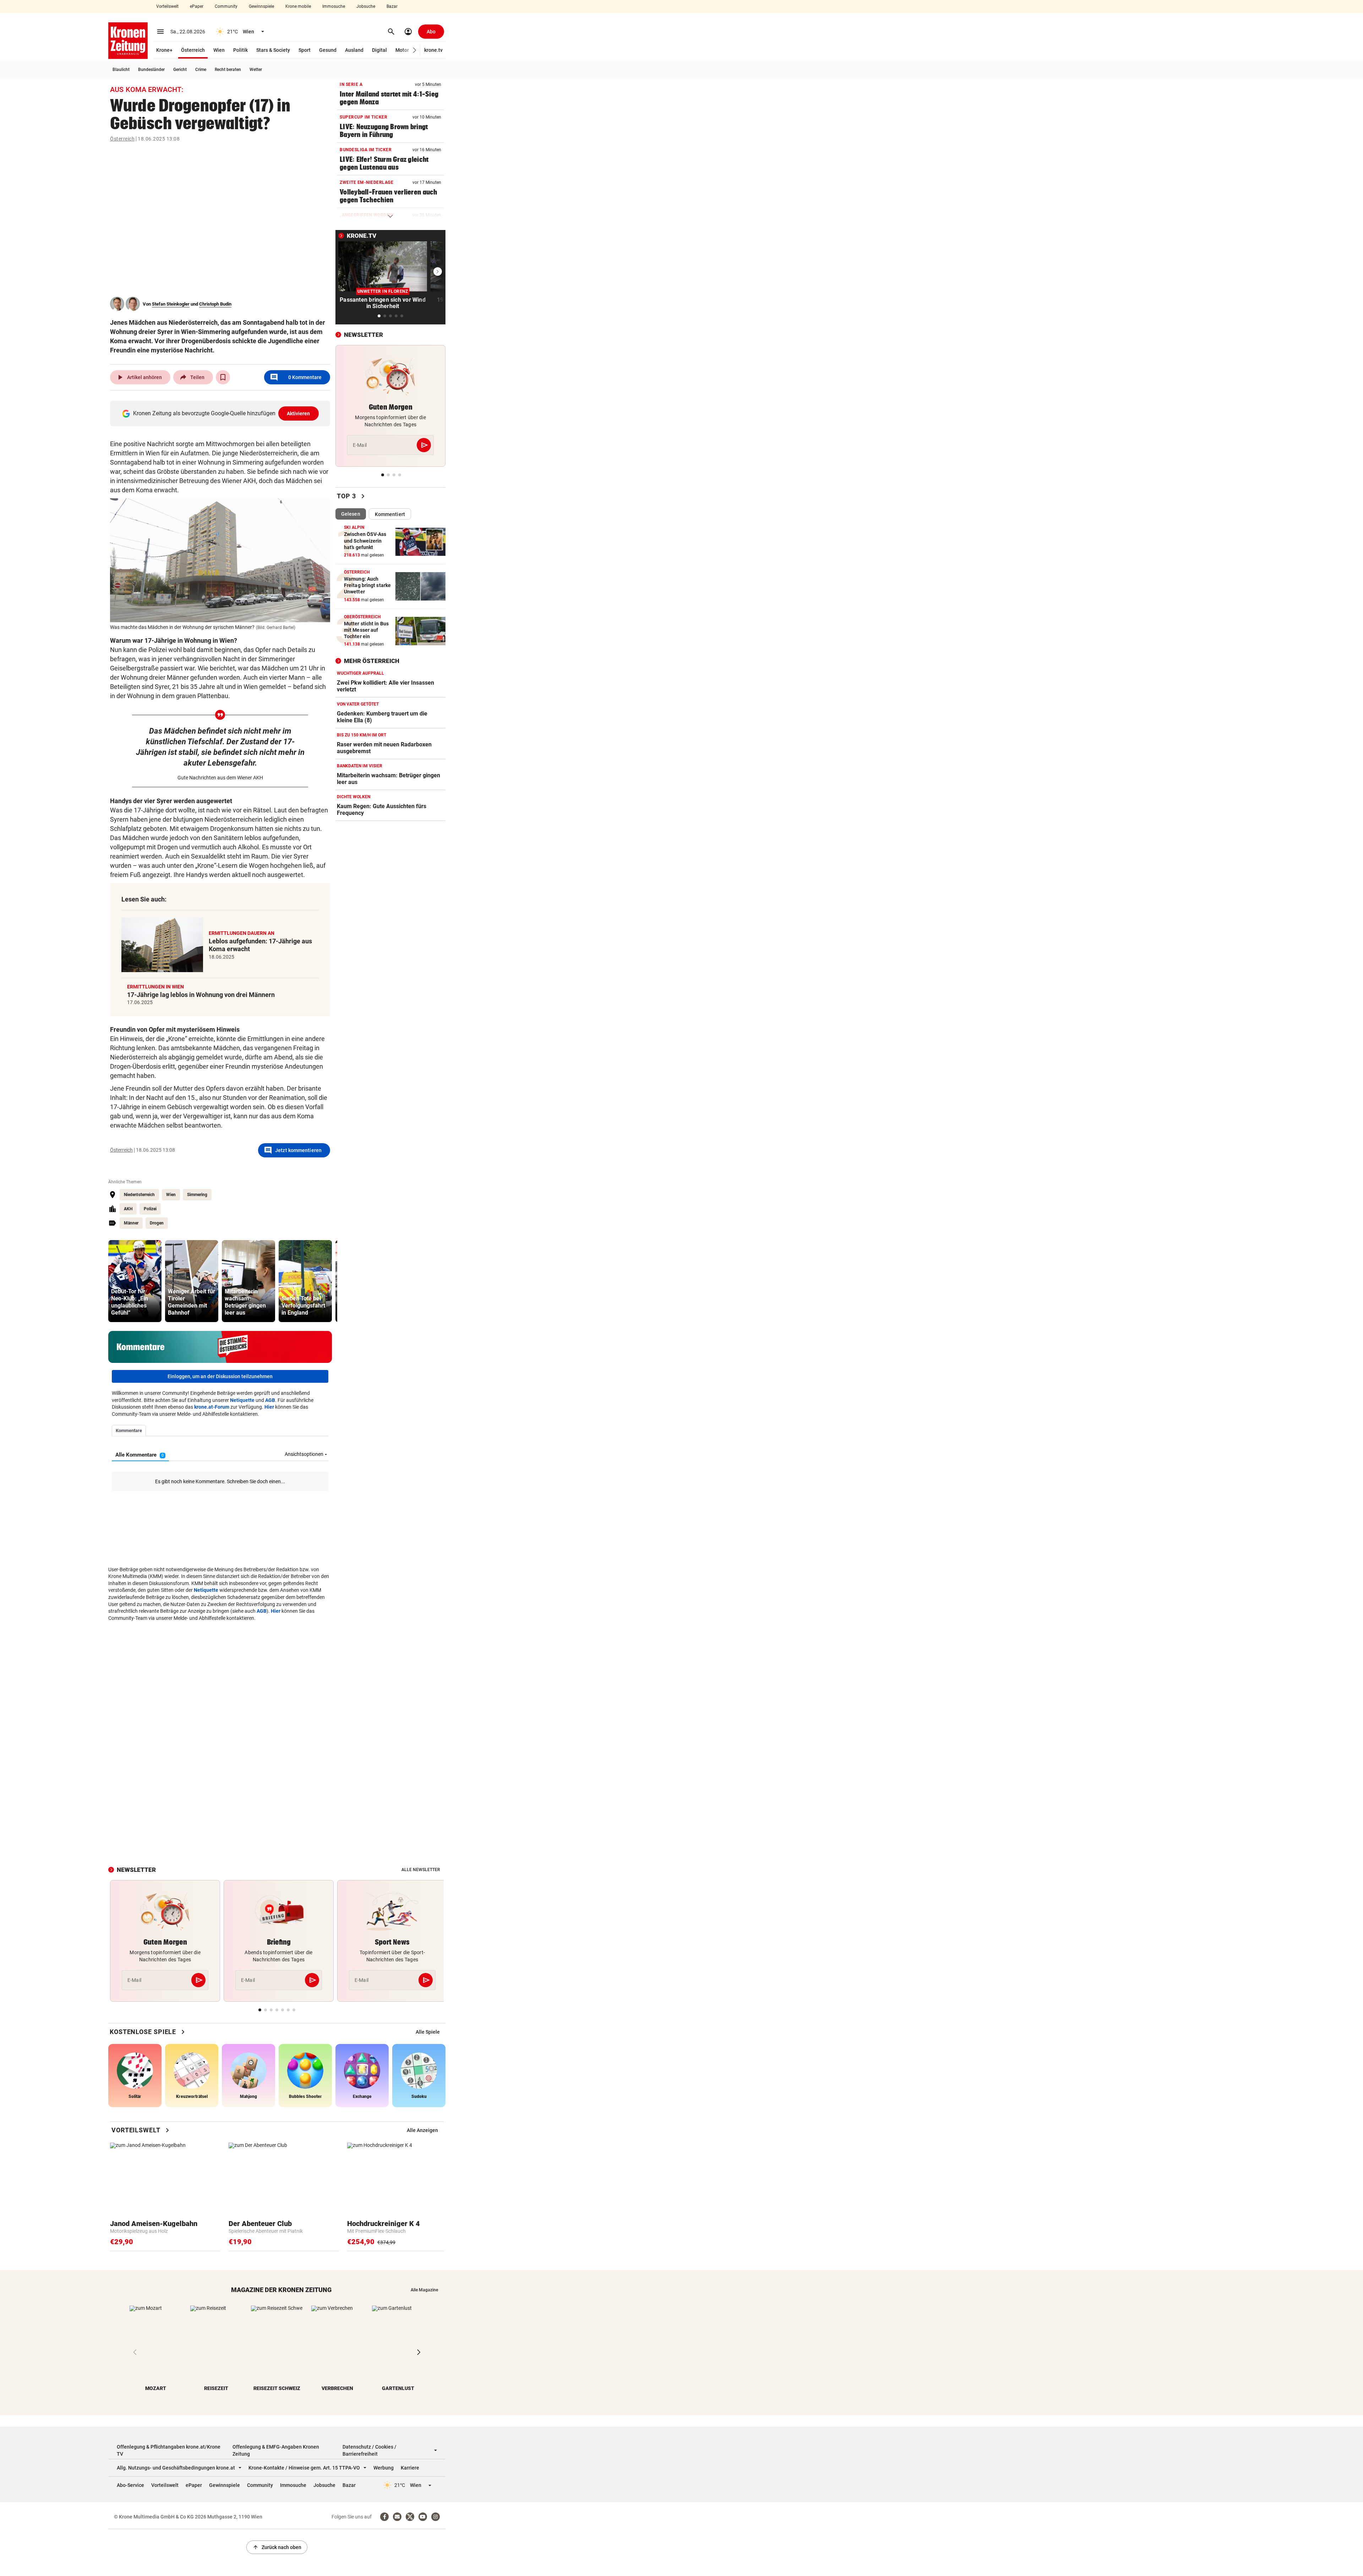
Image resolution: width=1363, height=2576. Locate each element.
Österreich (193, 50)
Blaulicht (121, 70)
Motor (402, 50)
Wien (219, 50)
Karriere (410, 2468)
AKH (128, 1209)
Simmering (197, 1195)
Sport (305, 50)
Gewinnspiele (261, 6)
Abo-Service (130, 2485)
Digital (379, 50)
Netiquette (242, 1400)
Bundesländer (151, 70)
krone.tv (433, 50)
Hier (269, 1407)
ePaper (197, 6)
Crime (201, 70)
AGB (270, 1400)
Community (226, 6)
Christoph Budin (215, 304)
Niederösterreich (139, 1195)
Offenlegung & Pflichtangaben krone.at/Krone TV (169, 2450)
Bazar (392, 6)
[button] (415, 50)
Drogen (157, 1223)
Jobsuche (366, 6)
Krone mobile (298, 6)
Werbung (384, 2468)
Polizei (150, 1209)
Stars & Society (273, 50)
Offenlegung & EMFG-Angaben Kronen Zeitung (276, 2450)
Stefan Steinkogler (171, 304)
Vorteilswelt (167, 6)
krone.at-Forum (212, 1407)
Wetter (256, 70)
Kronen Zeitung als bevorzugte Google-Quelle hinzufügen (222, 413)
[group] (135, 1281)
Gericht (180, 70)
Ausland (354, 50)
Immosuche (334, 6)
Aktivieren (299, 413)
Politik (240, 50)
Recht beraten (228, 70)
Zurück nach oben (277, 2547)
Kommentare (296, 377)
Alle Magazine (424, 2290)
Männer (131, 1223)
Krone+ (164, 50)
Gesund (328, 50)
